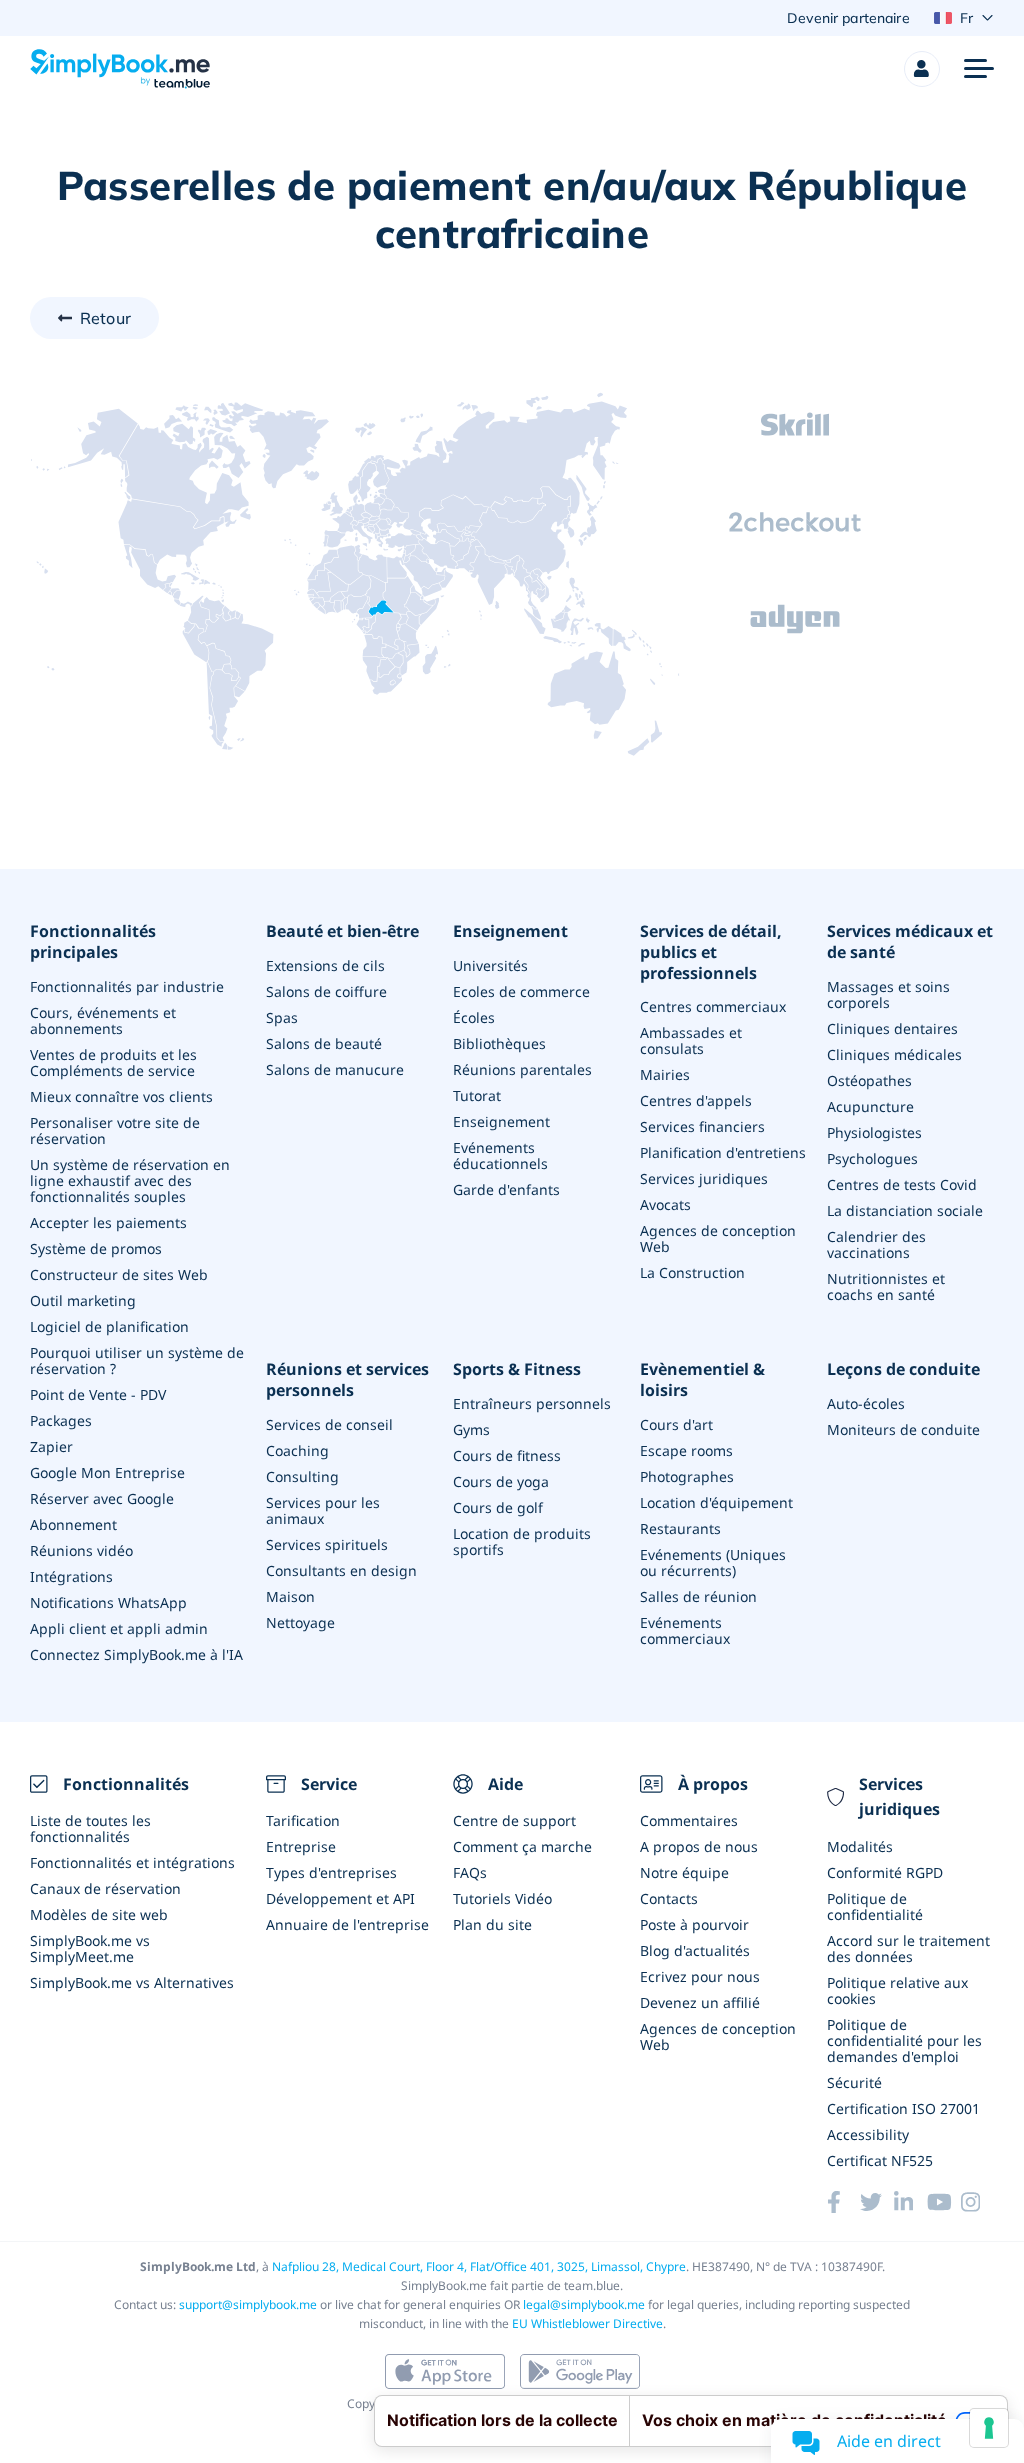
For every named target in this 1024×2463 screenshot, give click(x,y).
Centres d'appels (696, 1100)
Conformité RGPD (885, 1872)
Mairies (665, 1074)
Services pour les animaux (323, 1510)
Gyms (471, 1429)
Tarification (303, 1820)
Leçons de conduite (903, 1369)
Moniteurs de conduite (903, 1429)
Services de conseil (329, 1424)
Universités (490, 965)
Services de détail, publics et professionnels (711, 952)
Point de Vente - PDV (98, 1394)
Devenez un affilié (700, 2002)
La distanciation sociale (905, 1210)
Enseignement (510, 931)
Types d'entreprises (331, 1872)
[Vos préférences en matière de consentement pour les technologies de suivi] (989, 2428)
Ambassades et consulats (691, 1040)
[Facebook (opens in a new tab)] (843, 2202)
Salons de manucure (335, 1069)
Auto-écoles (866, 1403)
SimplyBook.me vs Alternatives (132, 1982)
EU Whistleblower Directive (587, 2323)
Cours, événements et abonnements (103, 1020)
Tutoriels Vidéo (502, 1898)
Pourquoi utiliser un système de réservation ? (137, 1360)
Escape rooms (686, 1450)
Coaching (297, 1450)
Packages (61, 1420)
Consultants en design (341, 1570)
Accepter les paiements (108, 1222)
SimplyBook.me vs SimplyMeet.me (90, 1948)
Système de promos (96, 1248)
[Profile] (922, 69)
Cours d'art (676, 1424)
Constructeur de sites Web (119, 1274)
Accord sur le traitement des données (908, 1948)
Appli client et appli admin (119, 1628)
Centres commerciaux (713, 1006)
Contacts (669, 1898)
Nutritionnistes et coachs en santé (886, 1286)
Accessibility (868, 2134)
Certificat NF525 (880, 2160)
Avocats (665, 1204)
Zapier (51, 1446)
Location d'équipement (716, 1502)
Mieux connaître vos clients (121, 1096)
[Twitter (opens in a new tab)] (876, 2202)
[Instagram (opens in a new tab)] (977, 2202)
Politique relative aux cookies (897, 1990)
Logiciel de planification (109, 1326)
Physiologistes (874, 1132)
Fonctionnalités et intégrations (132, 1862)
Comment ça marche (522, 1846)
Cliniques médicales (894, 1054)
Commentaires (689, 1820)
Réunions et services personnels (347, 1380)
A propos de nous (699, 1846)
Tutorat (477, 1095)
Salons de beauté (324, 1043)
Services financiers (702, 1126)
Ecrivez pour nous (700, 1976)
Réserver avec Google (102, 1498)
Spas (282, 1017)
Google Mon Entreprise (107, 1472)
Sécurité (854, 2082)
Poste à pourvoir (694, 1924)
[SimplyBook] (120, 69)
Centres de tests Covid (902, 1184)
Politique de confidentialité (875, 1906)
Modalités (860, 1846)
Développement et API (340, 1898)
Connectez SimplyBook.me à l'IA (136, 1654)
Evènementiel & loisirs (702, 1380)
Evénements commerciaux (685, 1630)
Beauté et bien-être (342, 931)
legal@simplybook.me (584, 2304)
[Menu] (979, 69)
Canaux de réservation (105, 1888)
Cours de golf (498, 1507)
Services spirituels (327, 1544)
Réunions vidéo (81, 1550)
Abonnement (73, 1524)
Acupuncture (870, 1106)
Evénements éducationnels (500, 1155)
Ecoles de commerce (521, 991)
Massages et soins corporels (888, 994)
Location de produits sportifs (522, 1541)
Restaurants (680, 1528)
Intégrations (71, 1576)
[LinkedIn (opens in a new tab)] (910, 2202)
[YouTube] (943, 2202)
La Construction (692, 1272)
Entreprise (301, 1846)
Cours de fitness (507, 1455)
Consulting (302, 1476)
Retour (105, 318)
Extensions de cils (325, 965)
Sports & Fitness (517, 1369)
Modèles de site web (99, 1914)
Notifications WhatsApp (108, 1602)
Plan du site (492, 1924)
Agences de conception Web (718, 1238)
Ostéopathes (869, 1080)
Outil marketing (83, 1300)
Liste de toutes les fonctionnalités (90, 1828)
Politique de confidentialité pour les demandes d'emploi (904, 2040)
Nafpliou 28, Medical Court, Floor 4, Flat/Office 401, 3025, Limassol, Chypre (479, 2266)
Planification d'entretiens (723, 1152)
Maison (290, 1596)
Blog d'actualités (695, 1950)
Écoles (474, 1017)
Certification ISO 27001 (903, 2108)
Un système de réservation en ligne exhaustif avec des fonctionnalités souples (130, 1180)
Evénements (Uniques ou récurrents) (713, 1562)
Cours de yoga (501, 1481)
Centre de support (514, 1820)
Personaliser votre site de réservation (115, 1130)
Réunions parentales (522, 1069)
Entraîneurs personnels (532, 1403)
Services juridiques (704, 1178)
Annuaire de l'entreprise (347, 1924)
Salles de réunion (698, 1596)
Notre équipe (684, 1872)
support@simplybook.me (248, 2304)
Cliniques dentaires (892, 1028)
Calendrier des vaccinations (876, 1244)
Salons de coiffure (326, 991)
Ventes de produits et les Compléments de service (113, 1062)
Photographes (687, 1476)
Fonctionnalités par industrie (127, 986)
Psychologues (872, 1158)
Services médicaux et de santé (910, 942)
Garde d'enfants (506, 1189)
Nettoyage (300, 1622)
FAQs (470, 1872)
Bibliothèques (499, 1043)
